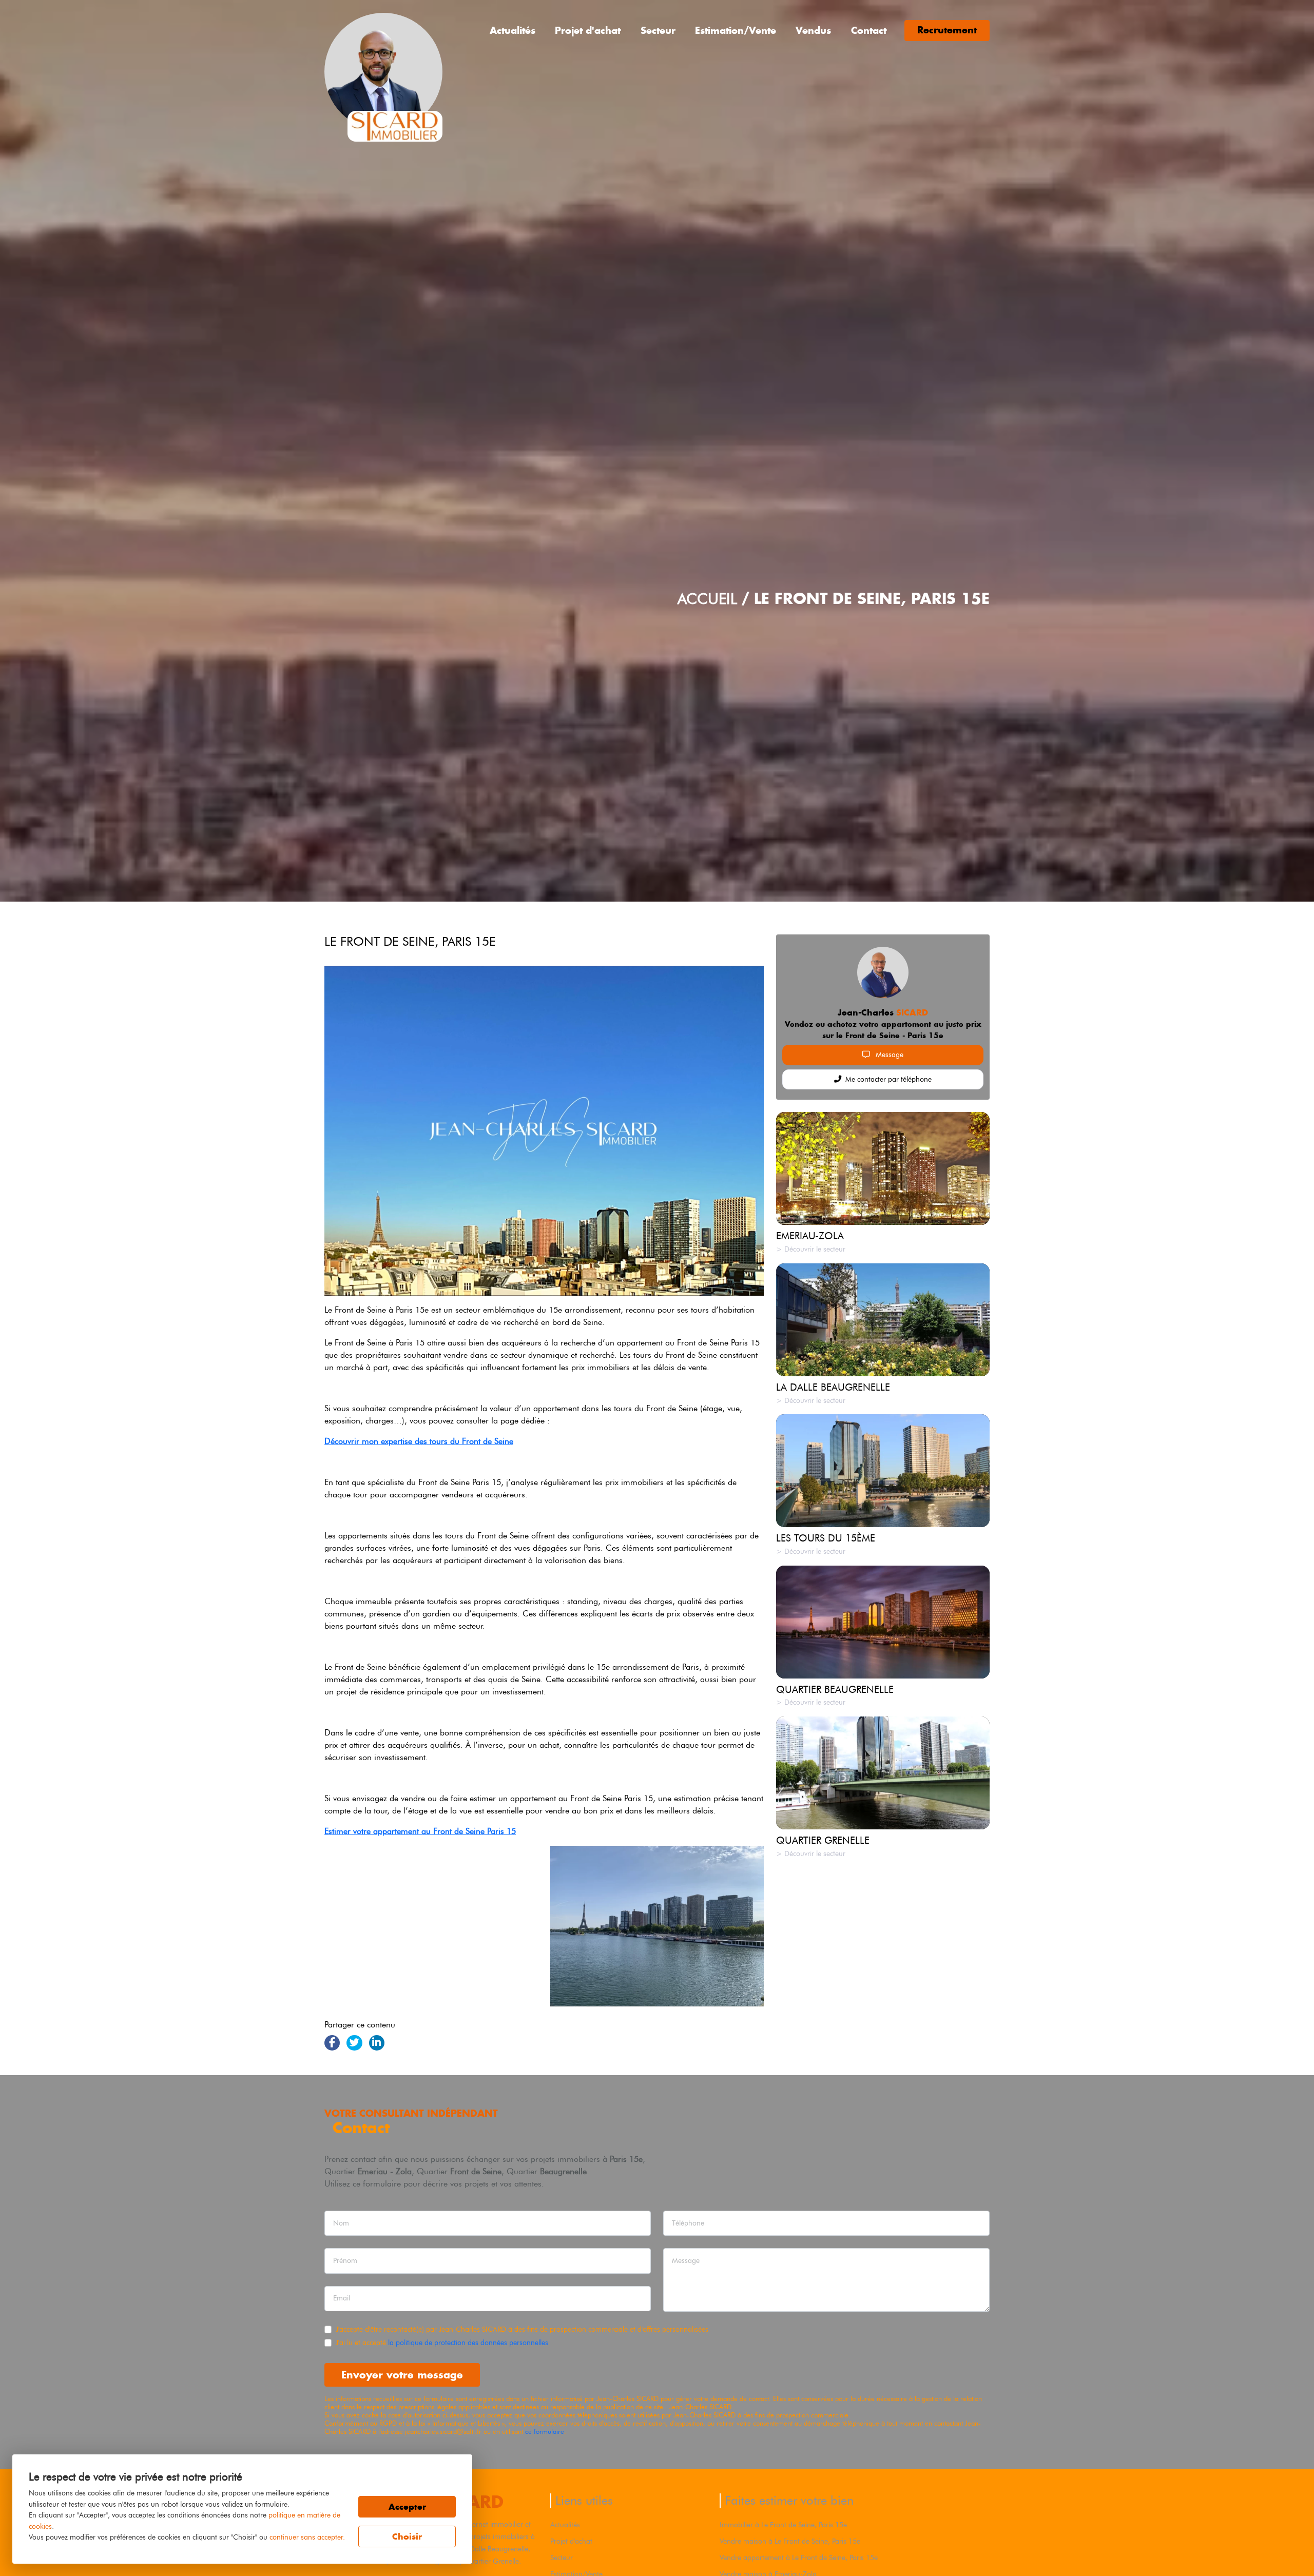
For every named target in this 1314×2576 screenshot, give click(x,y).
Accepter (407, 2507)
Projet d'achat (588, 31)
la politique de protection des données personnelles (468, 2343)
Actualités (513, 31)
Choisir (407, 2536)
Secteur (658, 31)
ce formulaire (545, 2432)
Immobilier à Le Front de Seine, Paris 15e (783, 2525)
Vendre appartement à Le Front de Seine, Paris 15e (799, 2558)
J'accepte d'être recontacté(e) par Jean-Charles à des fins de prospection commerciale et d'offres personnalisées (522, 2329)
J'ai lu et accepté (442, 2343)
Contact (869, 31)
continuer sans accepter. (307, 2537)
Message (888, 1055)
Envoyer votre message (402, 2375)
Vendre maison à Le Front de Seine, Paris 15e (790, 2541)
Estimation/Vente (736, 31)
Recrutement (947, 30)
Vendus (813, 31)
